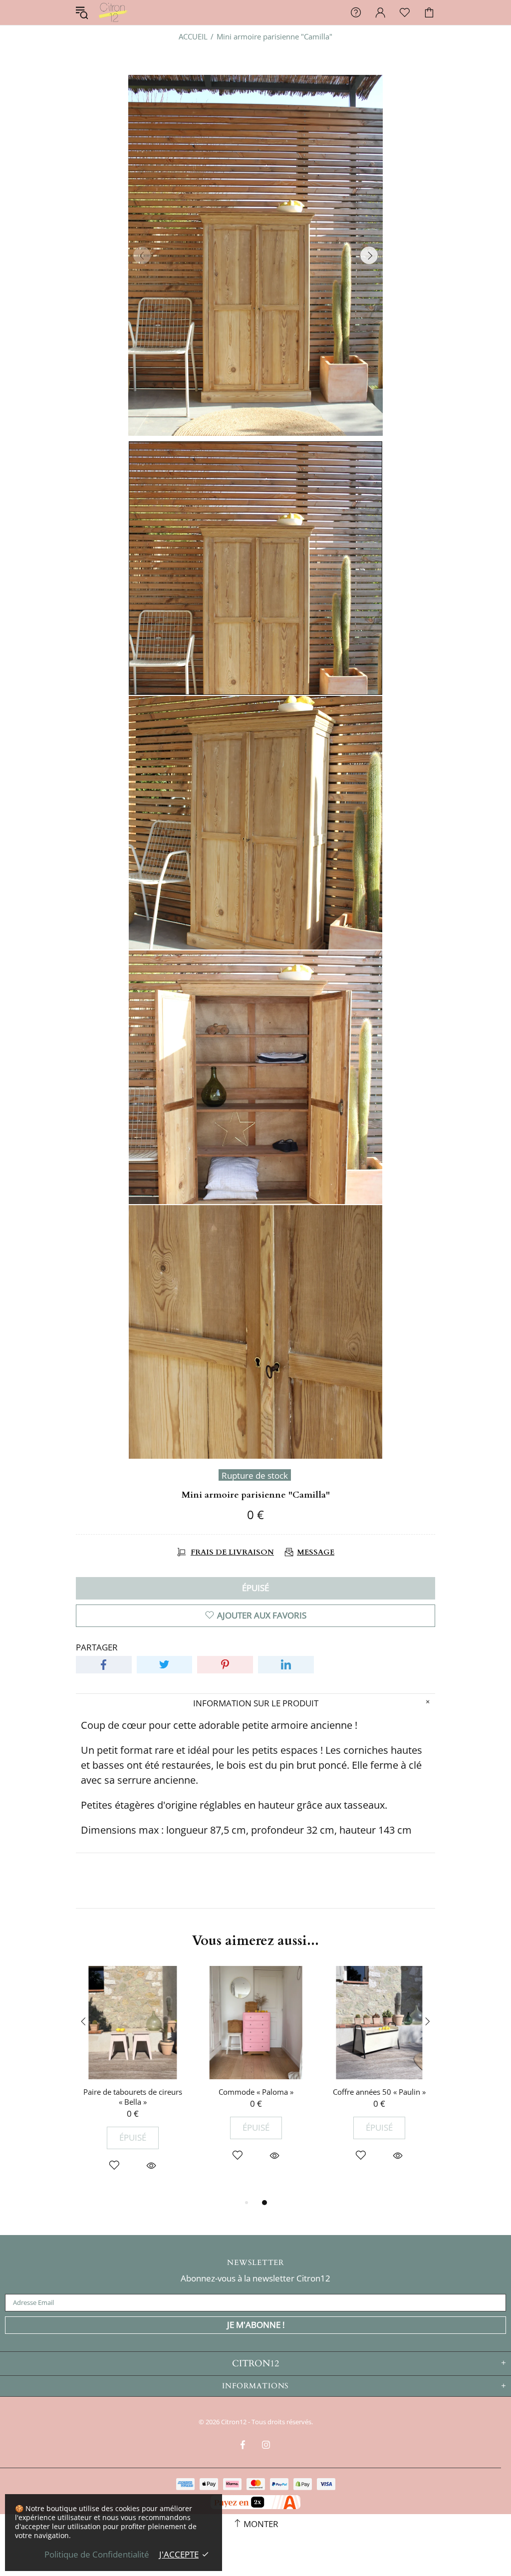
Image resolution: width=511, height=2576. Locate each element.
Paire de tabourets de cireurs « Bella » (133, 2097)
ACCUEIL (193, 36)
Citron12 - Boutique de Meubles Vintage (113, 12)
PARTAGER (97, 1647)
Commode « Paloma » (256, 2092)
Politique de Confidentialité (97, 2555)
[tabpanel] (132, 2081)
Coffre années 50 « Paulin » (379, 2092)
